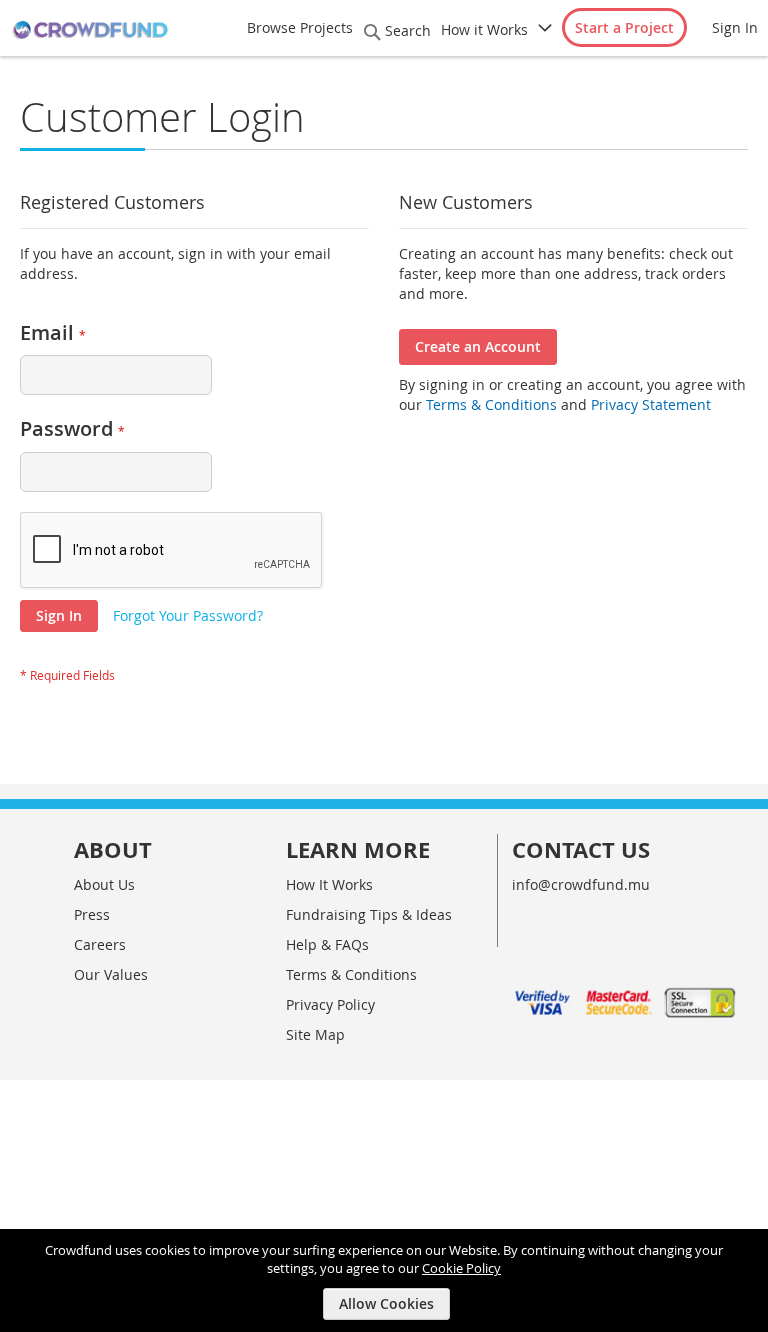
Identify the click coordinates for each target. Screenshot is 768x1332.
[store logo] (90, 30)
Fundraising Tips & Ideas (369, 914)
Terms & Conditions (489, 404)
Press (92, 914)
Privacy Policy (330, 1004)
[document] (386, 1280)
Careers (100, 944)
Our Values (111, 974)
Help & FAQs (327, 944)
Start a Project (624, 27)
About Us (104, 884)
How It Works (329, 884)
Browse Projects (300, 27)
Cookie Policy (461, 1268)
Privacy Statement (651, 404)
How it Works (484, 29)
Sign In (735, 27)
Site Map (315, 1034)
